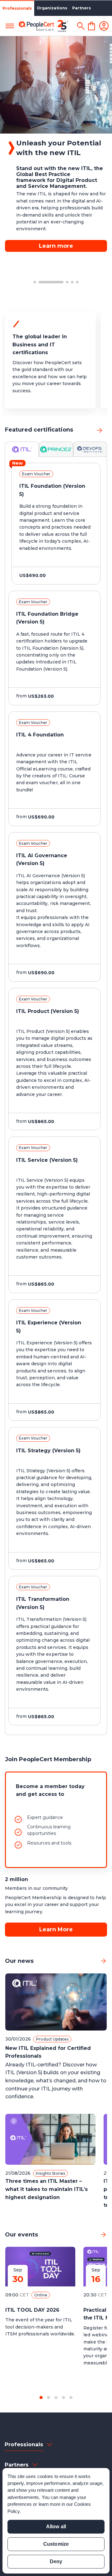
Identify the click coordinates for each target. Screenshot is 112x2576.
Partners (82, 8)
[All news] (103, 1961)
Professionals (17, 8)
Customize (56, 2544)
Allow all (56, 2527)
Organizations (52, 8)
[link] (100, 430)
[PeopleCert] (44, 26)
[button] (35, 282)
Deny (56, 2561)
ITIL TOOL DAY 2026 (32, 2310)
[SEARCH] (81, 26)
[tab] (22, 449)
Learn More (56, 1929)
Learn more (56, 227)
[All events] (103, 2235)
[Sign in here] (104, 26)
